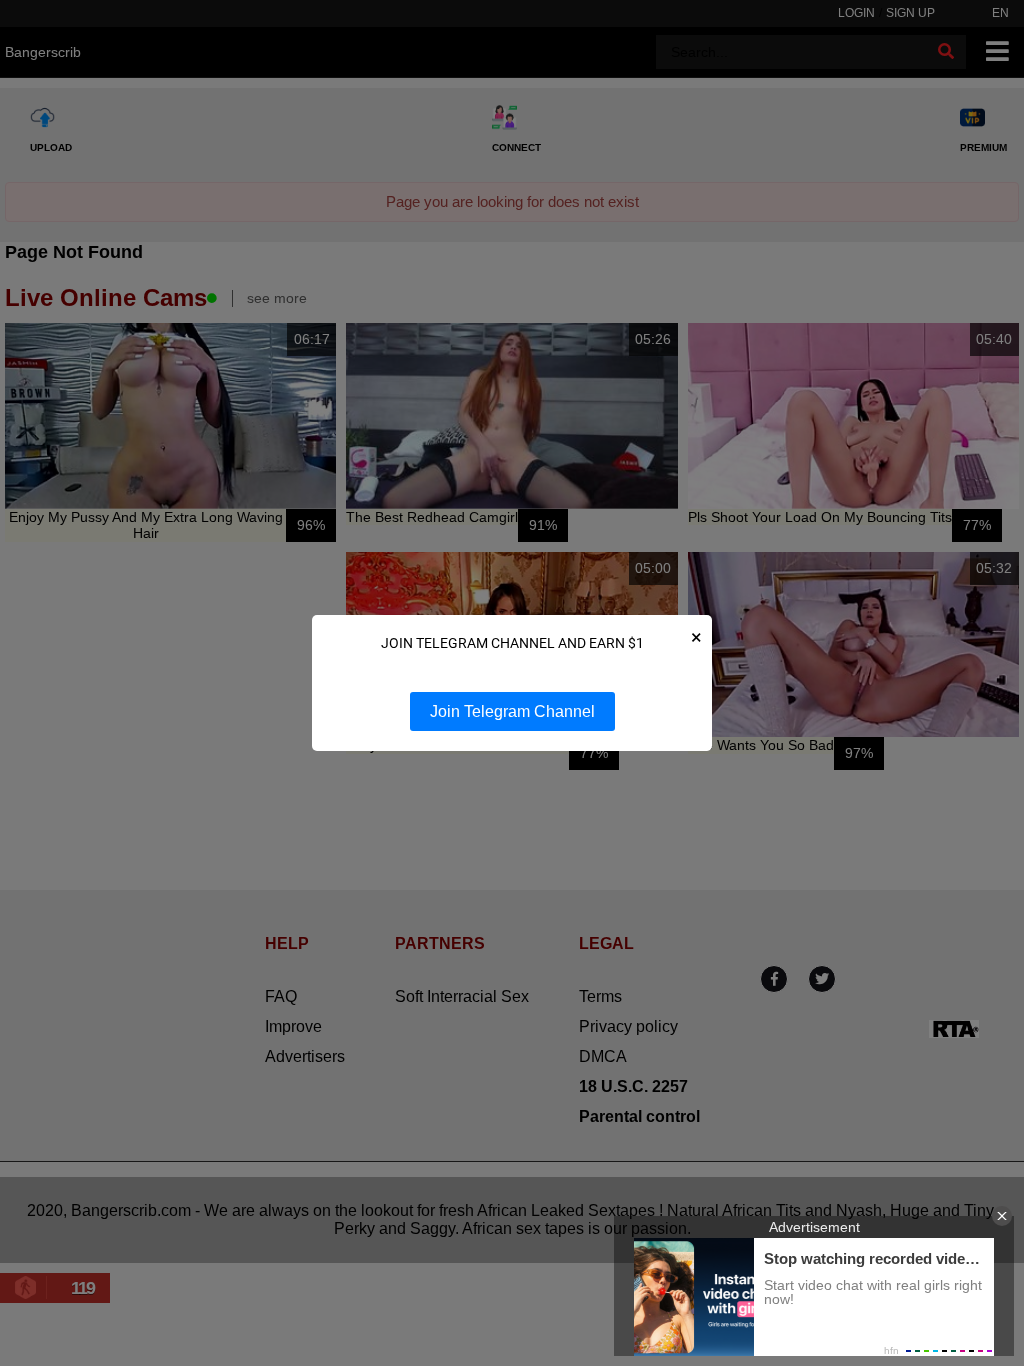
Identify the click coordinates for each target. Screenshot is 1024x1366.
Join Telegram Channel (512, 711)
